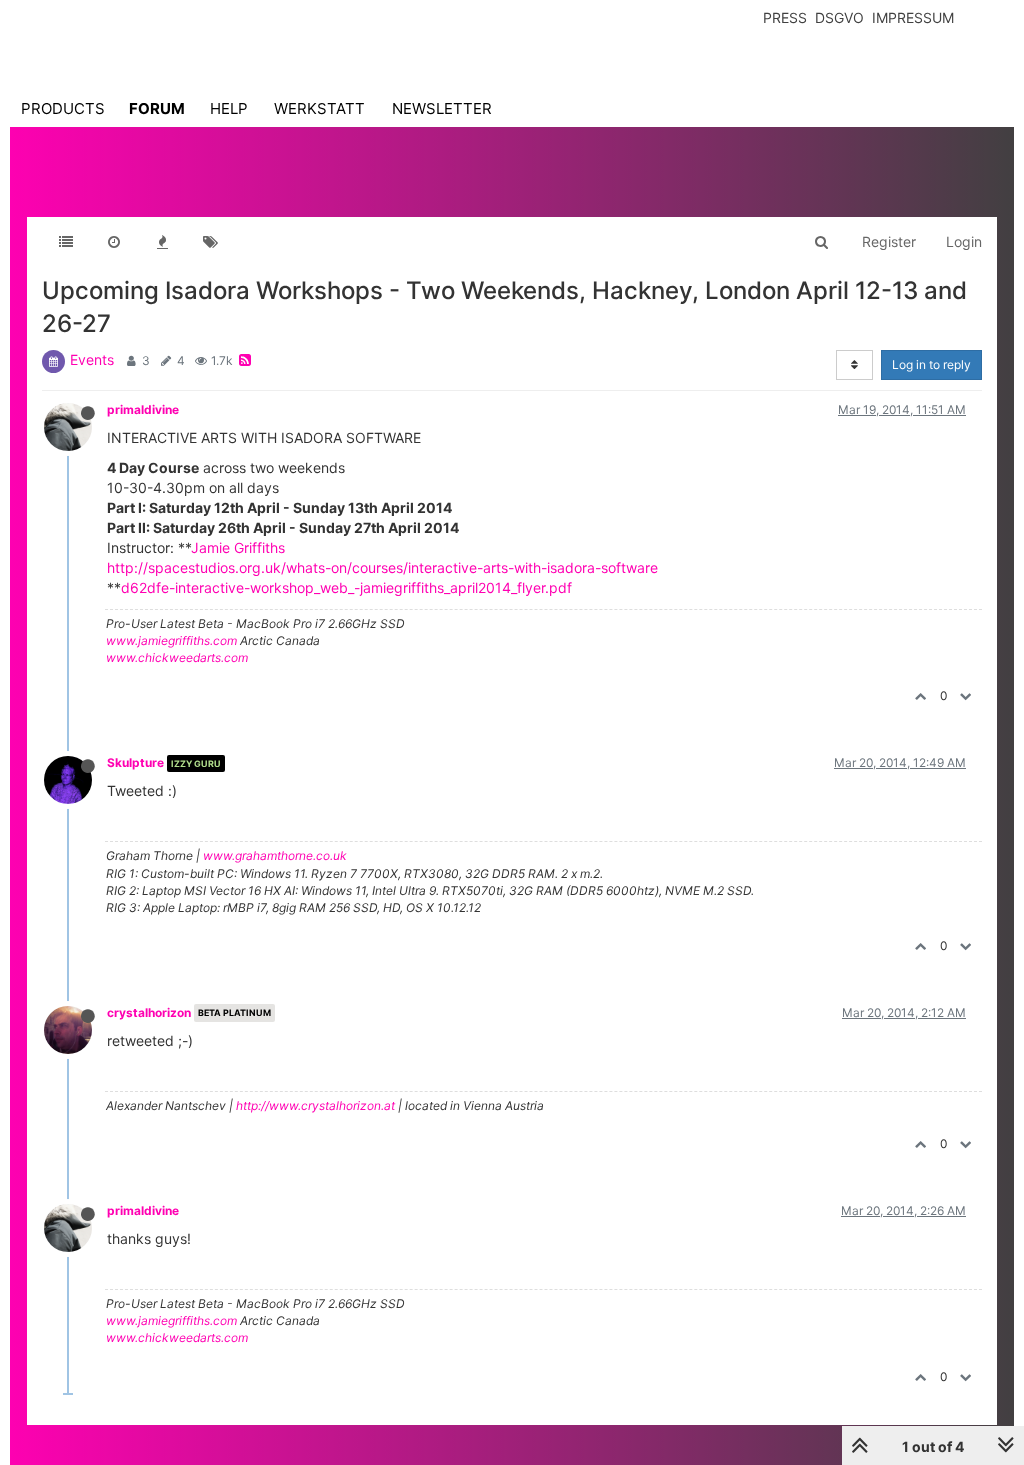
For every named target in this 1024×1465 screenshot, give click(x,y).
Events (92, 359)
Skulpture (135, 762)
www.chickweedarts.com (177, 657)
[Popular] (162, 242)
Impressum (913, 17)
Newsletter (442, 108)
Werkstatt (319, 108)
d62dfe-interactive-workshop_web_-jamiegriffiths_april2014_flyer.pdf (346, 587)
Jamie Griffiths (238, 547)
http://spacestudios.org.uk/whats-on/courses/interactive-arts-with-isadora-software (382, 567)
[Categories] (66, 242)
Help (229, 108)
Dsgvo (839, 17)
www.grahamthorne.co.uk (275, 855)
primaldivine (143, 409)
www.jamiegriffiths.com (171, 640)
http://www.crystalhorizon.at (315, 1105)
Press (785, 17)
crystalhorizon (149, 1012)
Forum (157, 108)
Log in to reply (931, 364)
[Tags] (210, 242)
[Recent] (114, 242)
